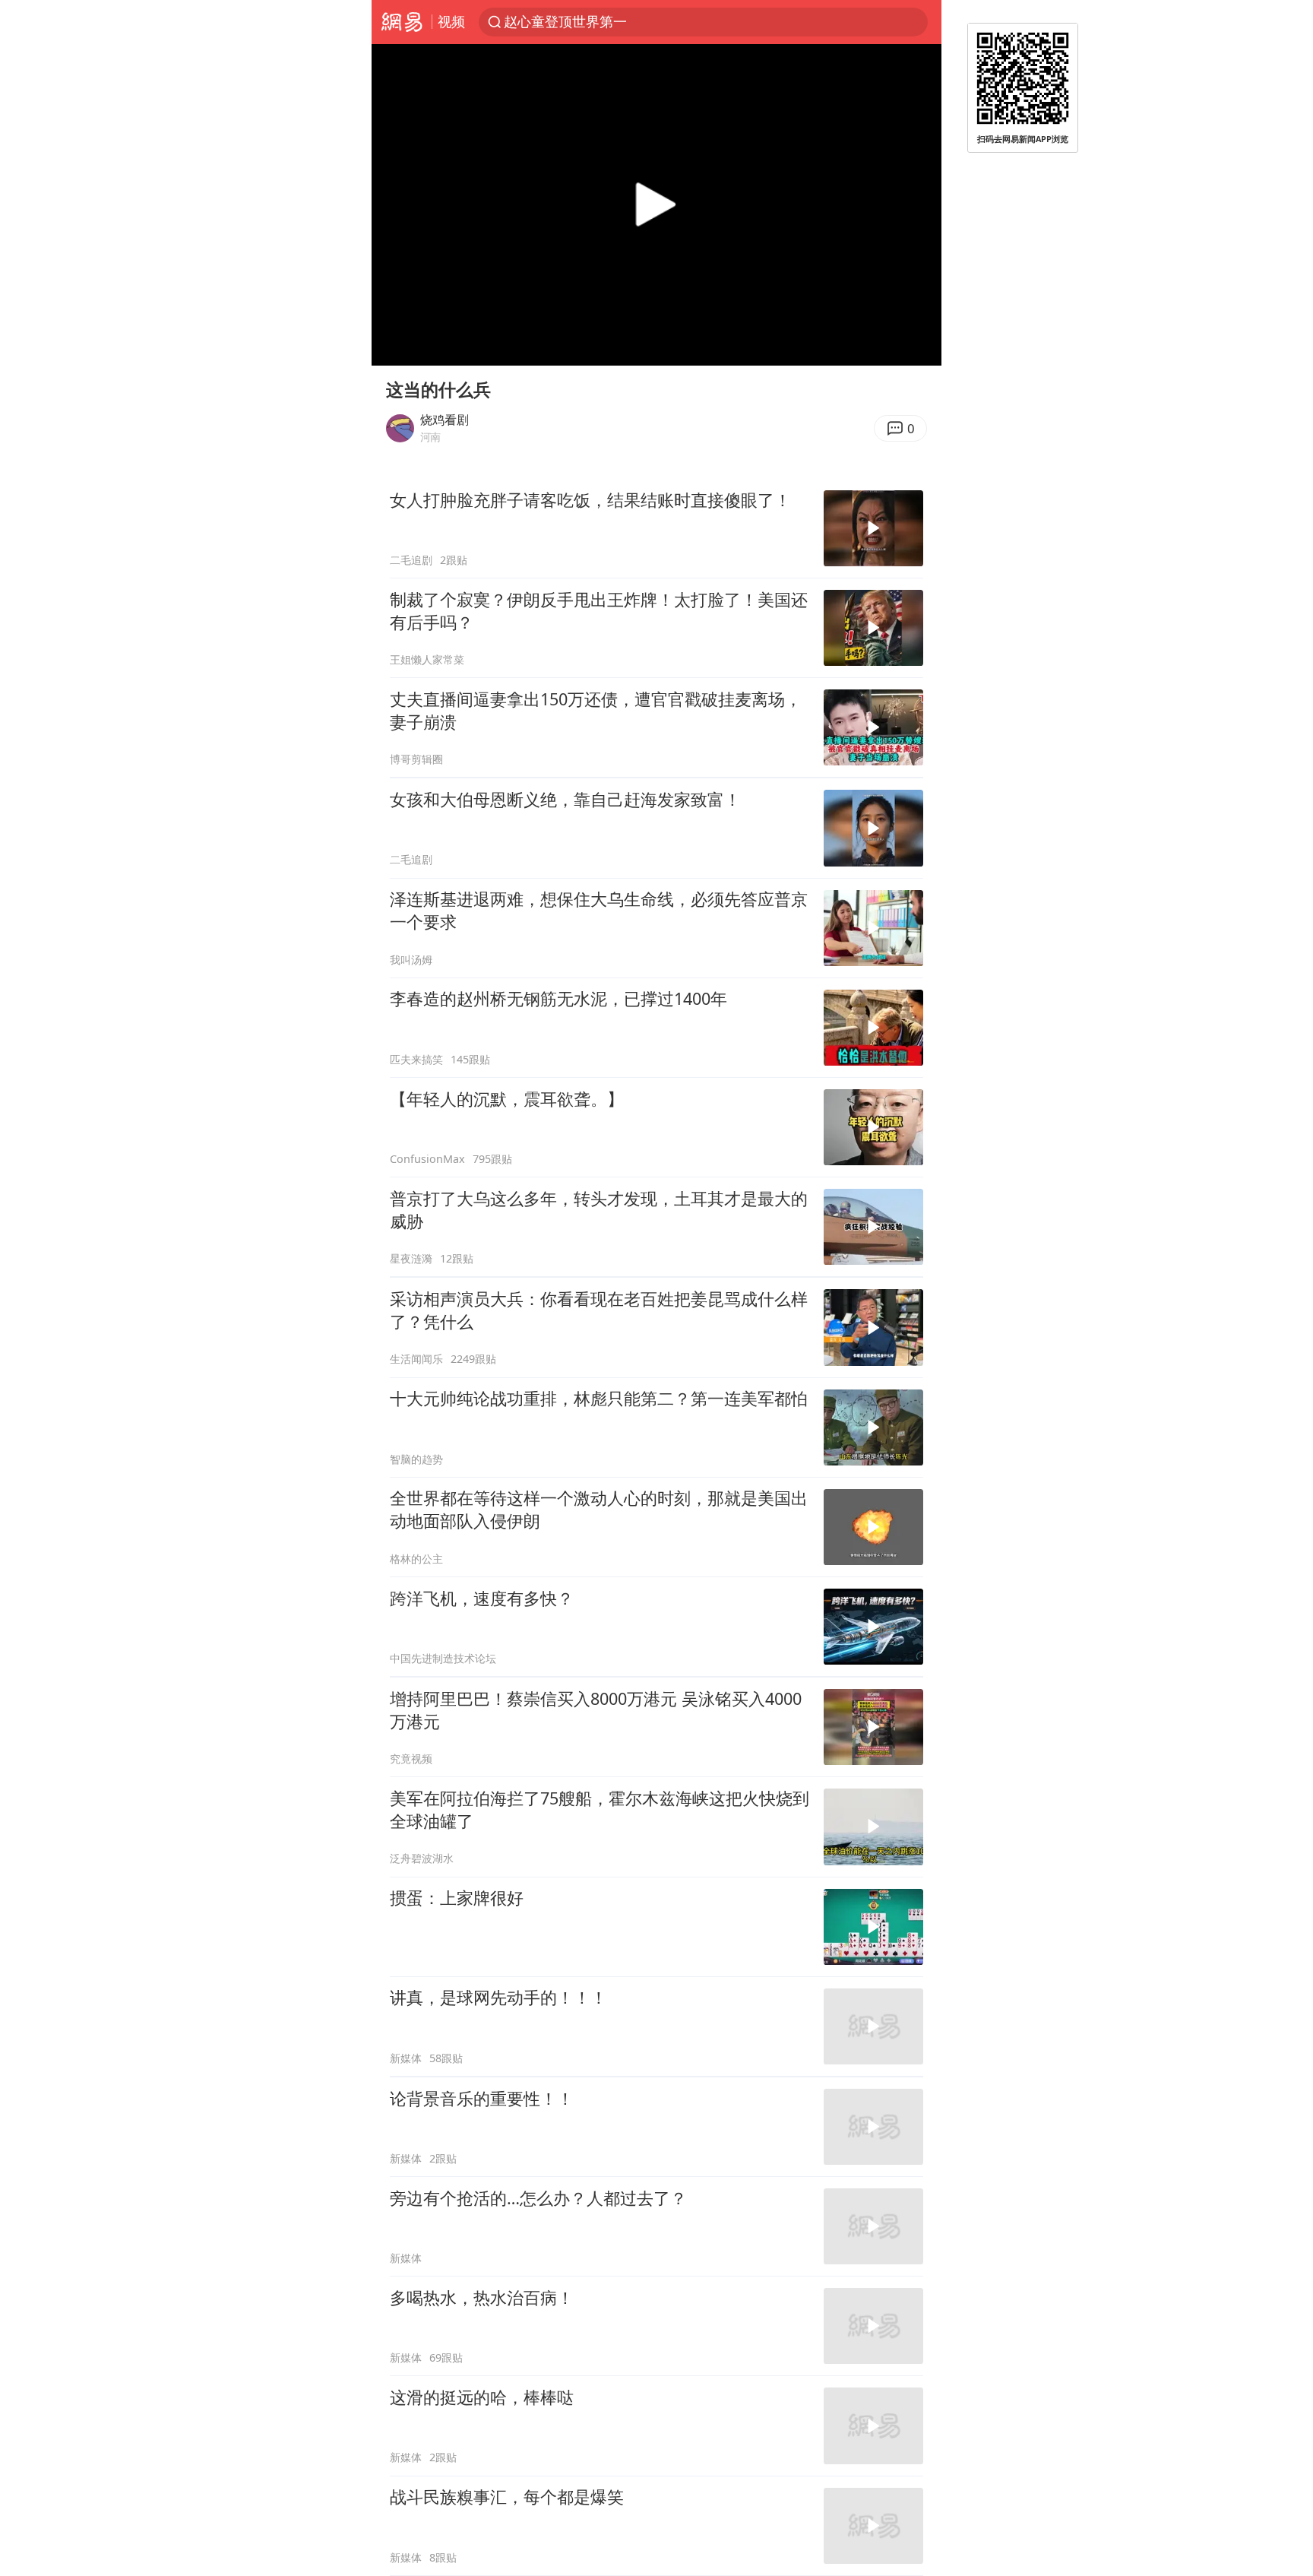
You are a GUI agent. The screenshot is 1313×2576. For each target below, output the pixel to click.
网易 (402, 22)
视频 (451, 21)
